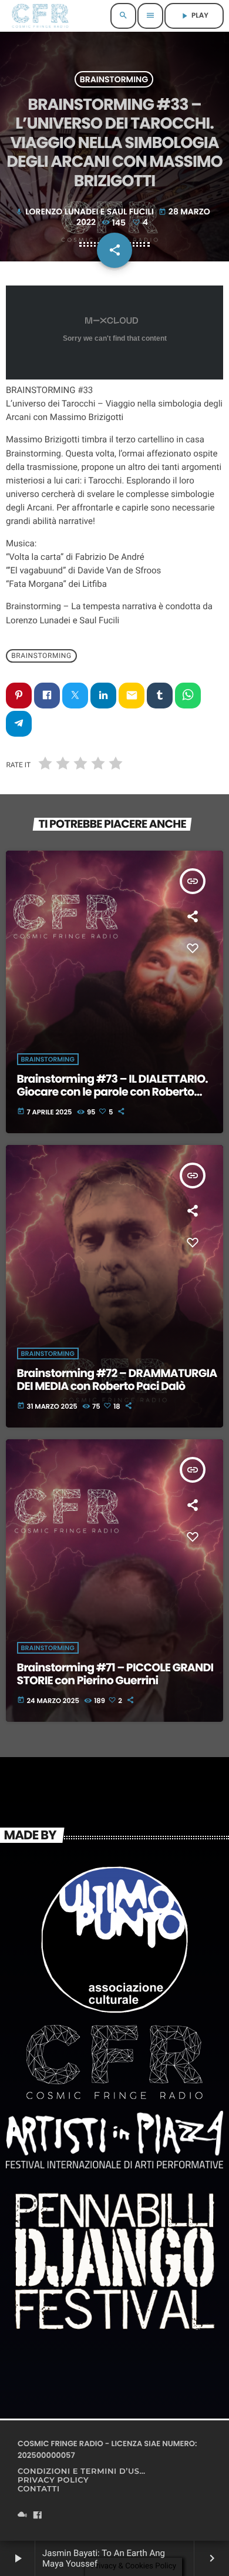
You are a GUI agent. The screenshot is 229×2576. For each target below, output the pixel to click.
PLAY (194, 16)
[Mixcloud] (22, 2516)
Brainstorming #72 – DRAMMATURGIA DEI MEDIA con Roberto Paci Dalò (117, 1380)
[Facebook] (38, 2516)
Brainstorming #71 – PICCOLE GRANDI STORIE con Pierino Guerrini (115, 1674)
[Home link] (40, 16)
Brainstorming (114, 79)
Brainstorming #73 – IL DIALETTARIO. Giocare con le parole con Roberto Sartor (112, 1092)
